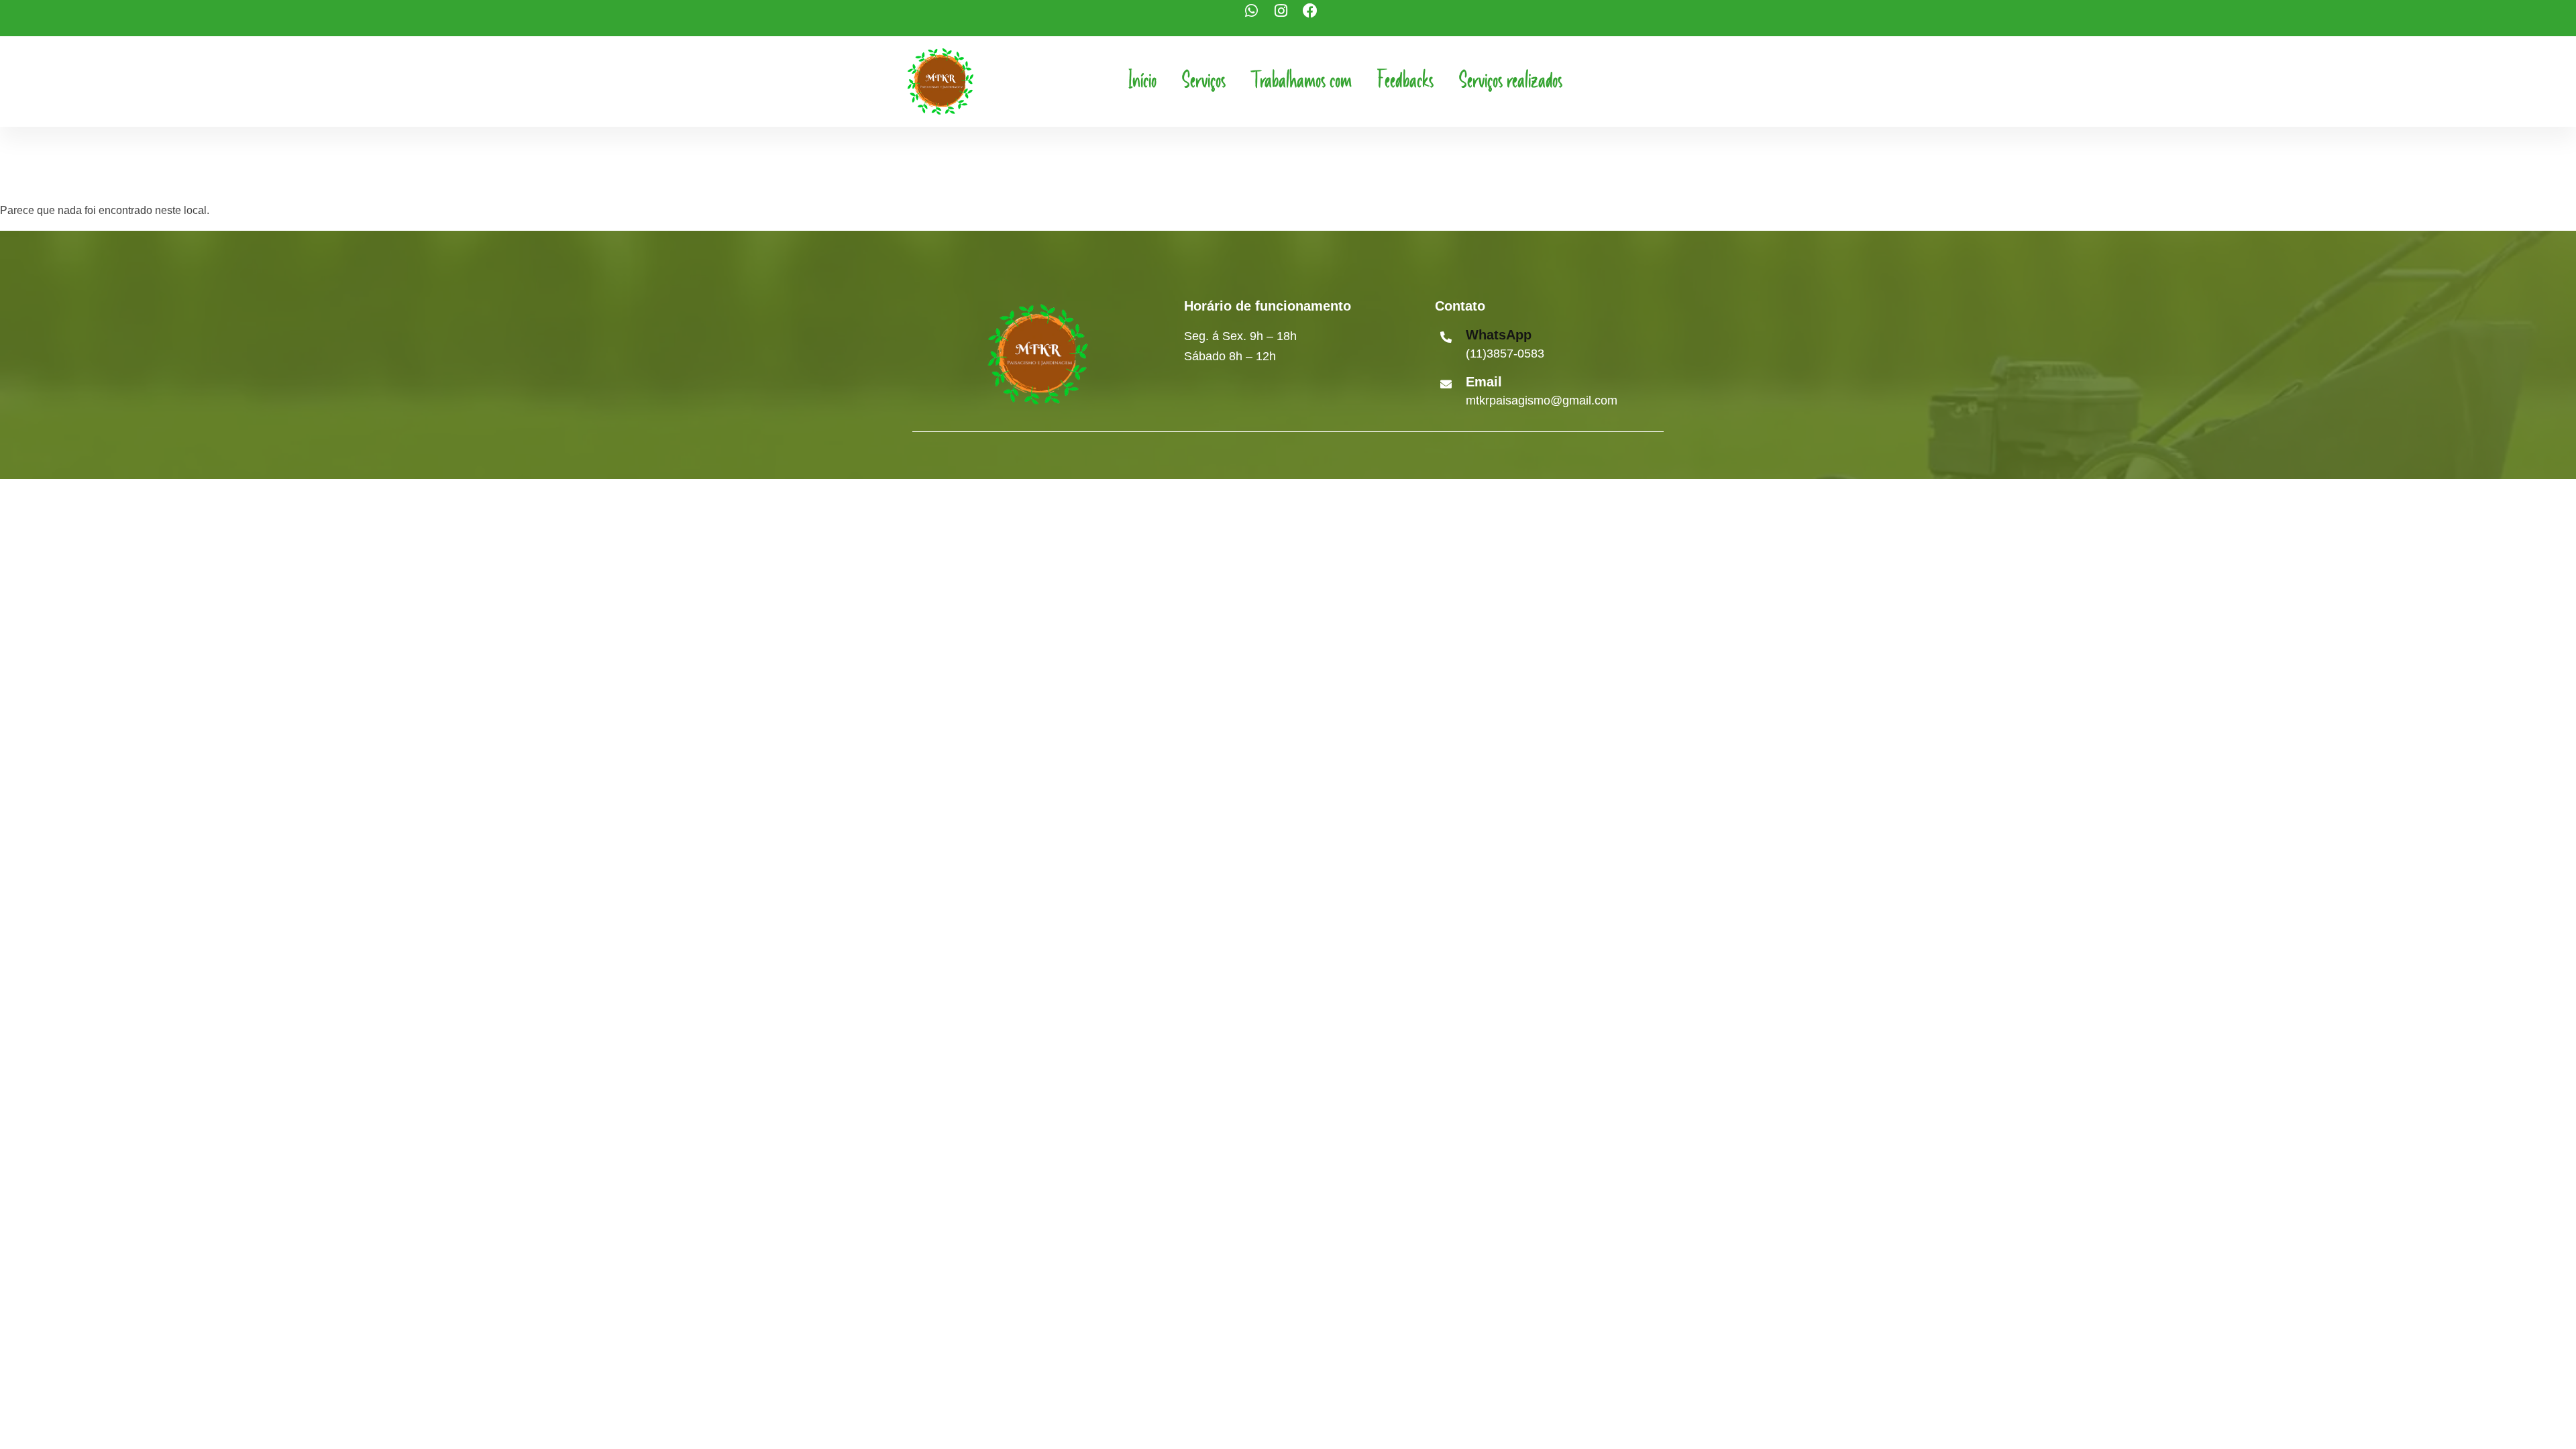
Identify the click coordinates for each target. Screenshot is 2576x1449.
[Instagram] (1288, 18)
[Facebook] (1318, 18)
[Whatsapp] (1258, 18)
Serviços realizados (1511, 81)
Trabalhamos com (1301, 81)
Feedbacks (1405, 81)
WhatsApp (1499, 335)
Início (1142, 81)
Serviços (1204, 81)
